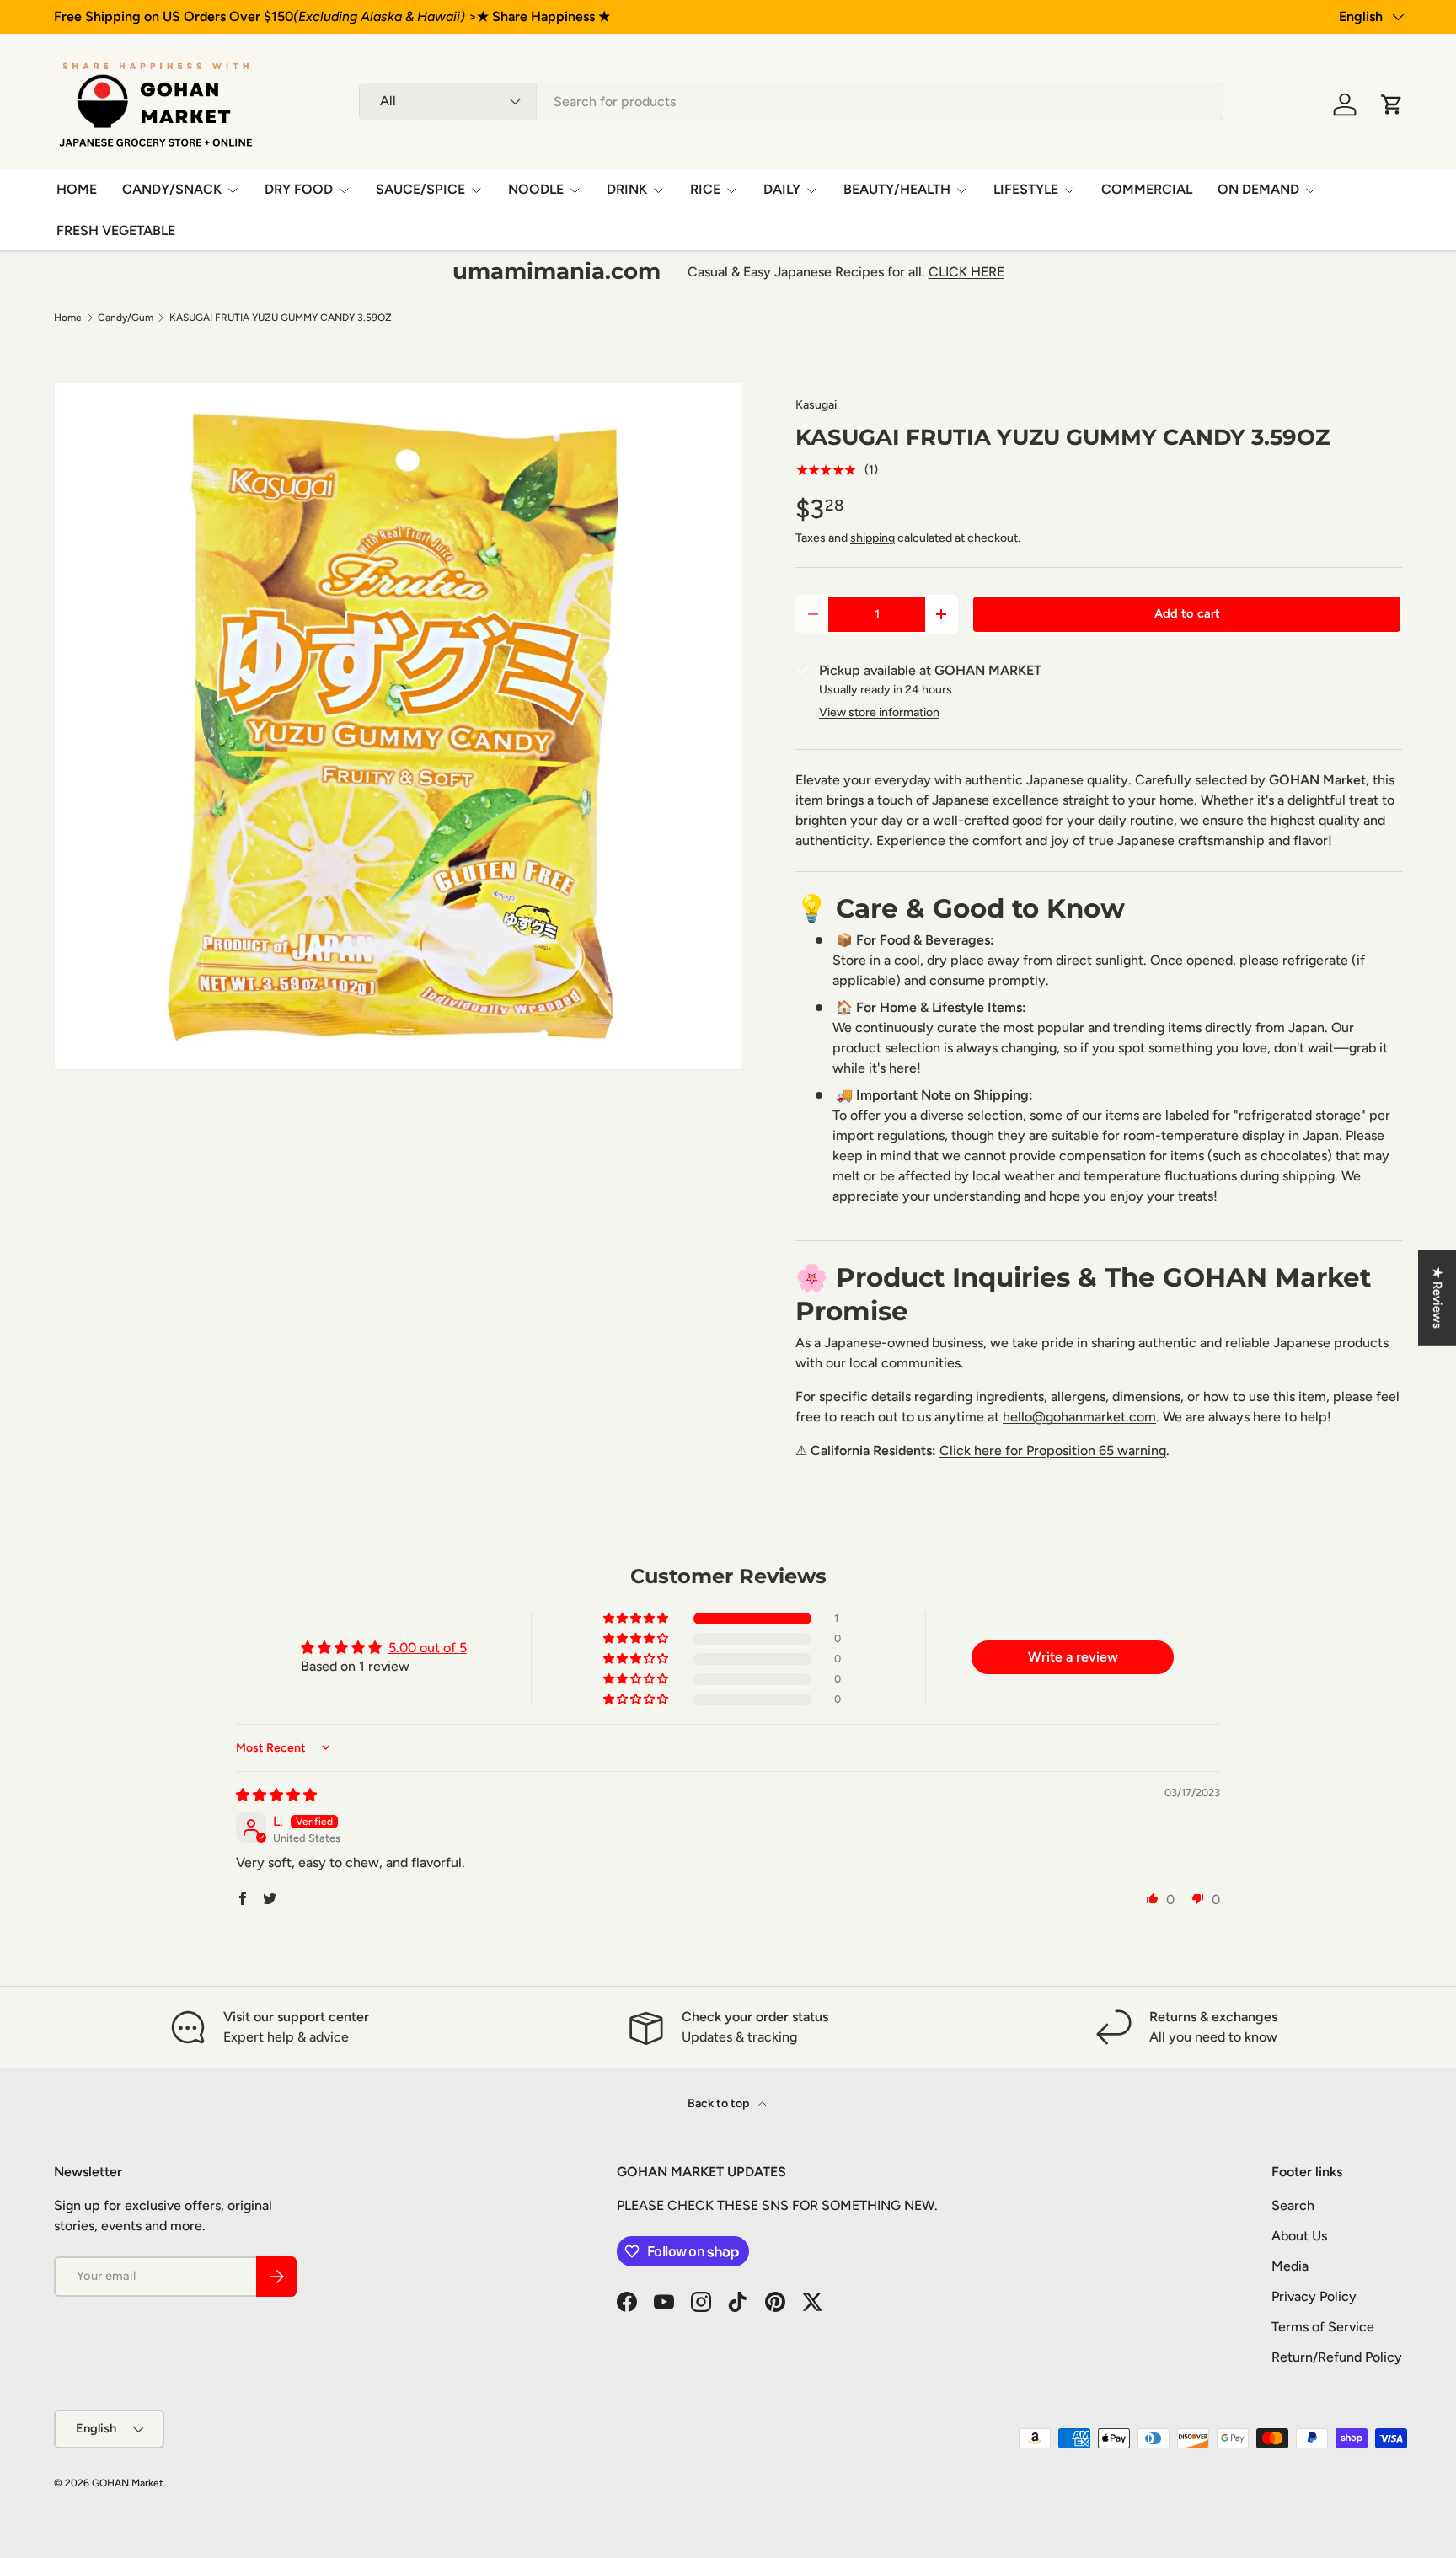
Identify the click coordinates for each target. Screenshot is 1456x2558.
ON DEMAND (1258, 189)
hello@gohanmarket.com (1079, 1417)
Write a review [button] (1073, 1657)
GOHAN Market (128, 2483)
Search (1293, 2205)
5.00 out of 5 (428, 1648)
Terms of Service (1323, 2327)
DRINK (627, 189)
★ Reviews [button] (1437, 1298)
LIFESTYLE (1026, 189)
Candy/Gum (126, 318)
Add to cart (1187, 613)
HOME (77, 189)
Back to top (720, 2103)
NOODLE (536, 189)
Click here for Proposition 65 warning (1053, 1450)
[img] (276, 1795)
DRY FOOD (299, 189)
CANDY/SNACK (172, 189)
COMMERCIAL (1147, 189)
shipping (873, 538)
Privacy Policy (1314, 2296)
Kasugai (816, 405)
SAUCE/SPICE (420, 189)
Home (68, 318)
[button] (1392, 104)
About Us (1299, 2236)
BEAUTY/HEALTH (897, 189)
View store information (879, 712)
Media (1290, 2266)
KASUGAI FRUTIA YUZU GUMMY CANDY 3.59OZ (281, 318)
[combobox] (791, 102)
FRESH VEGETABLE (116, 230)
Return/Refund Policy (1337, 2357)
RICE (705, 189)
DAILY (782, 189)
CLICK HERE (966, 272)
